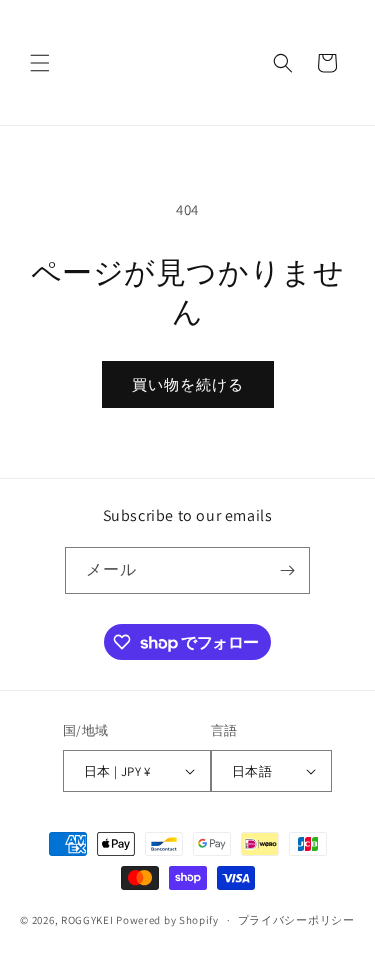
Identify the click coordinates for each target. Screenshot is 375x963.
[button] (40, 63)
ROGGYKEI (87, 920)
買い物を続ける (188, 384)
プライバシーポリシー (296, 920)
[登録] (287, 570)
